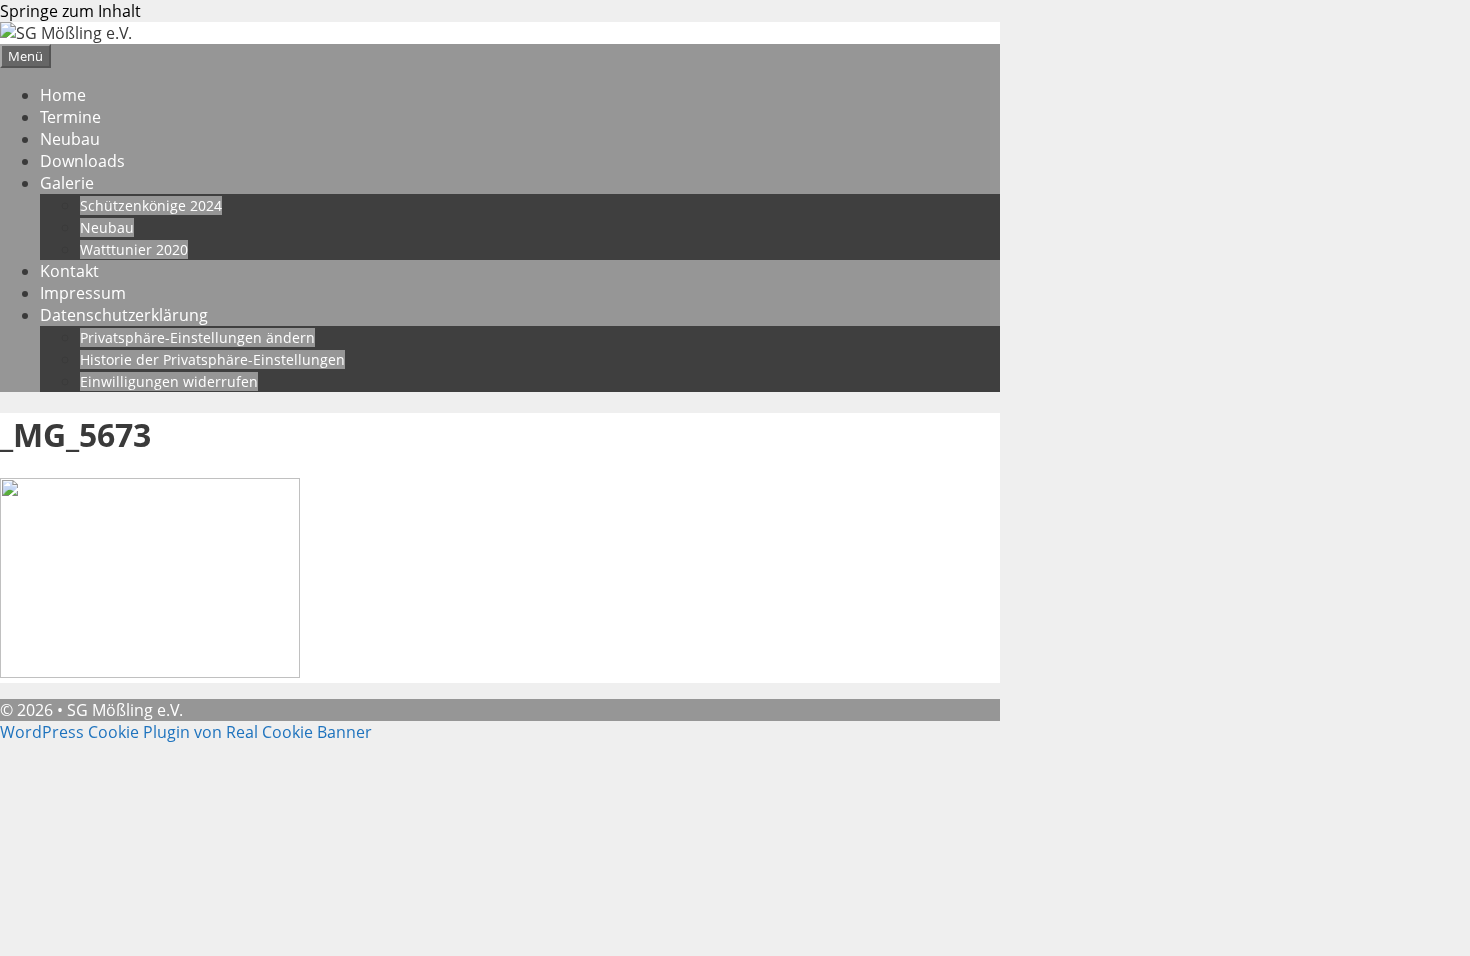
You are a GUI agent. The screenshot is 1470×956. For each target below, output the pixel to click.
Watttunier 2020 (134, 249)
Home (63, 95)
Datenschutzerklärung (124, 315)
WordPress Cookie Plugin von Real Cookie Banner (186, 732)
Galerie (67, 183)
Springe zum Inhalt (70, 11)
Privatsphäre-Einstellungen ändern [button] (197, 337)
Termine (70, 117)
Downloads (82, 161)
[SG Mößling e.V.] (66, 33)
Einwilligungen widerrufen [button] (169, 381)
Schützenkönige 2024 (151, 205)
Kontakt (69, 271)
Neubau (70, 139)
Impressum (83, 293)
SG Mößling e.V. (125, 710)
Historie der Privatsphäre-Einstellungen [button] (212, 359)
